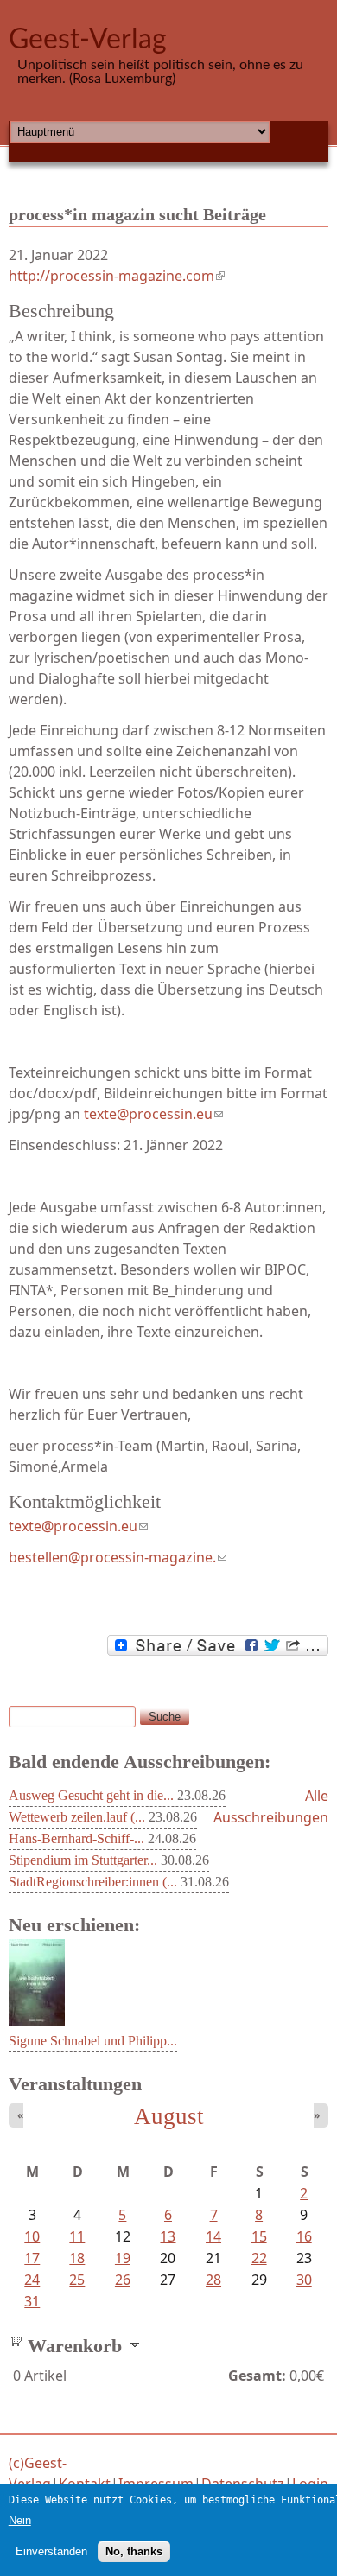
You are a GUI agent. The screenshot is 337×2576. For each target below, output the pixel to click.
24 (32, 2280)
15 (259, 2236)
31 (32, 2301)
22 (259, 2258)
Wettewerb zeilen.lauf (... (77, 1817)
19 (123, 2258)
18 (77, 2258)
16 (304, 2236)
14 (213, 2236)
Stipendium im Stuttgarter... (83, 1860)
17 (32, 2258)
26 (123, 2280)
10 (32, 2236)
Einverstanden (51, 2551)
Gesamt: (257, 2376)
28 (213, 2280)
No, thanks (134, 2551)
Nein (20, 2520)
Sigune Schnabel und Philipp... (93, 2041)
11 (77, 2236)
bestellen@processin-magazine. (118, 1557)
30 (304, 2280)
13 (168, 2236)
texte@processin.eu (78, 1526)
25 (77, 2280)
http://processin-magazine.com (117, 276)
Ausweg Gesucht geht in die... (91, 1795)
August (169, 2116)
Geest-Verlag (88, 40)
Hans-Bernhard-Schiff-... (76, 1838)
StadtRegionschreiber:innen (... (93, 1882)
